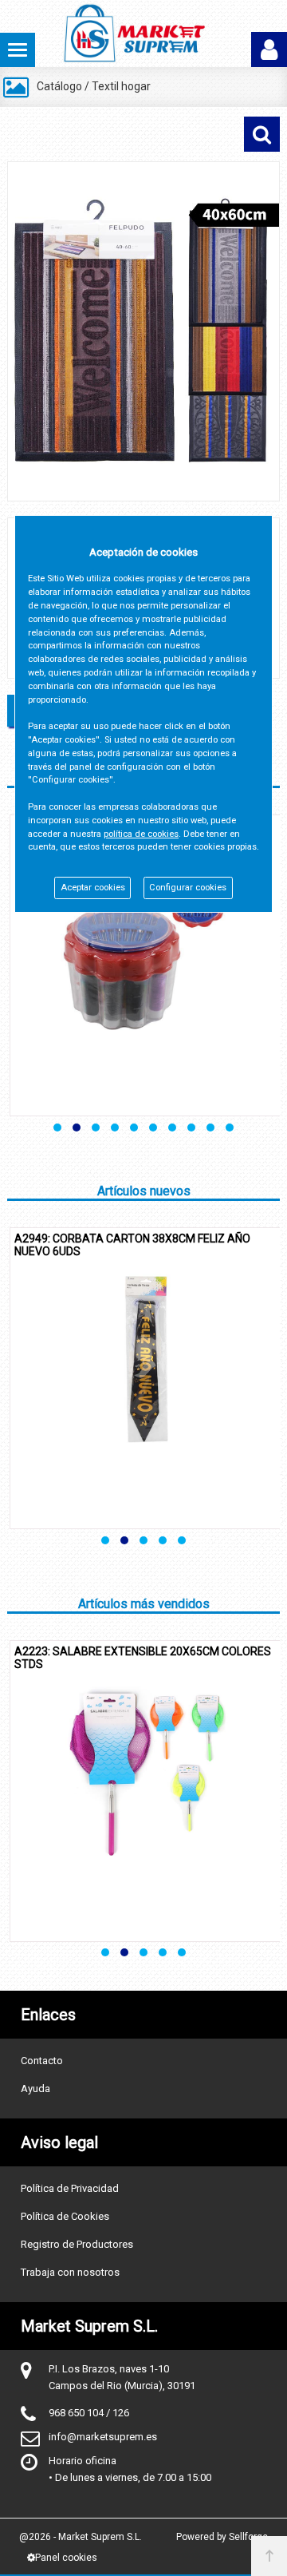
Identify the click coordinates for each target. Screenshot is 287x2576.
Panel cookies (66, 2558)
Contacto (42, 2061)
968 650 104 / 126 (89, 2413)
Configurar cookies (188, 888)
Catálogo (59, 86)
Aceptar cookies (93, 888)
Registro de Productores (77, 2244)
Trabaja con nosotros (70, 2272)
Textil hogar (121, 86)
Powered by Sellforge (222, 2537)
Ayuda (35, 2089)
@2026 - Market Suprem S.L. (81, 2537)
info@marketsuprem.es (103, 2437)
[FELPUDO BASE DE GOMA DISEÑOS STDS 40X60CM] (143, 331)
